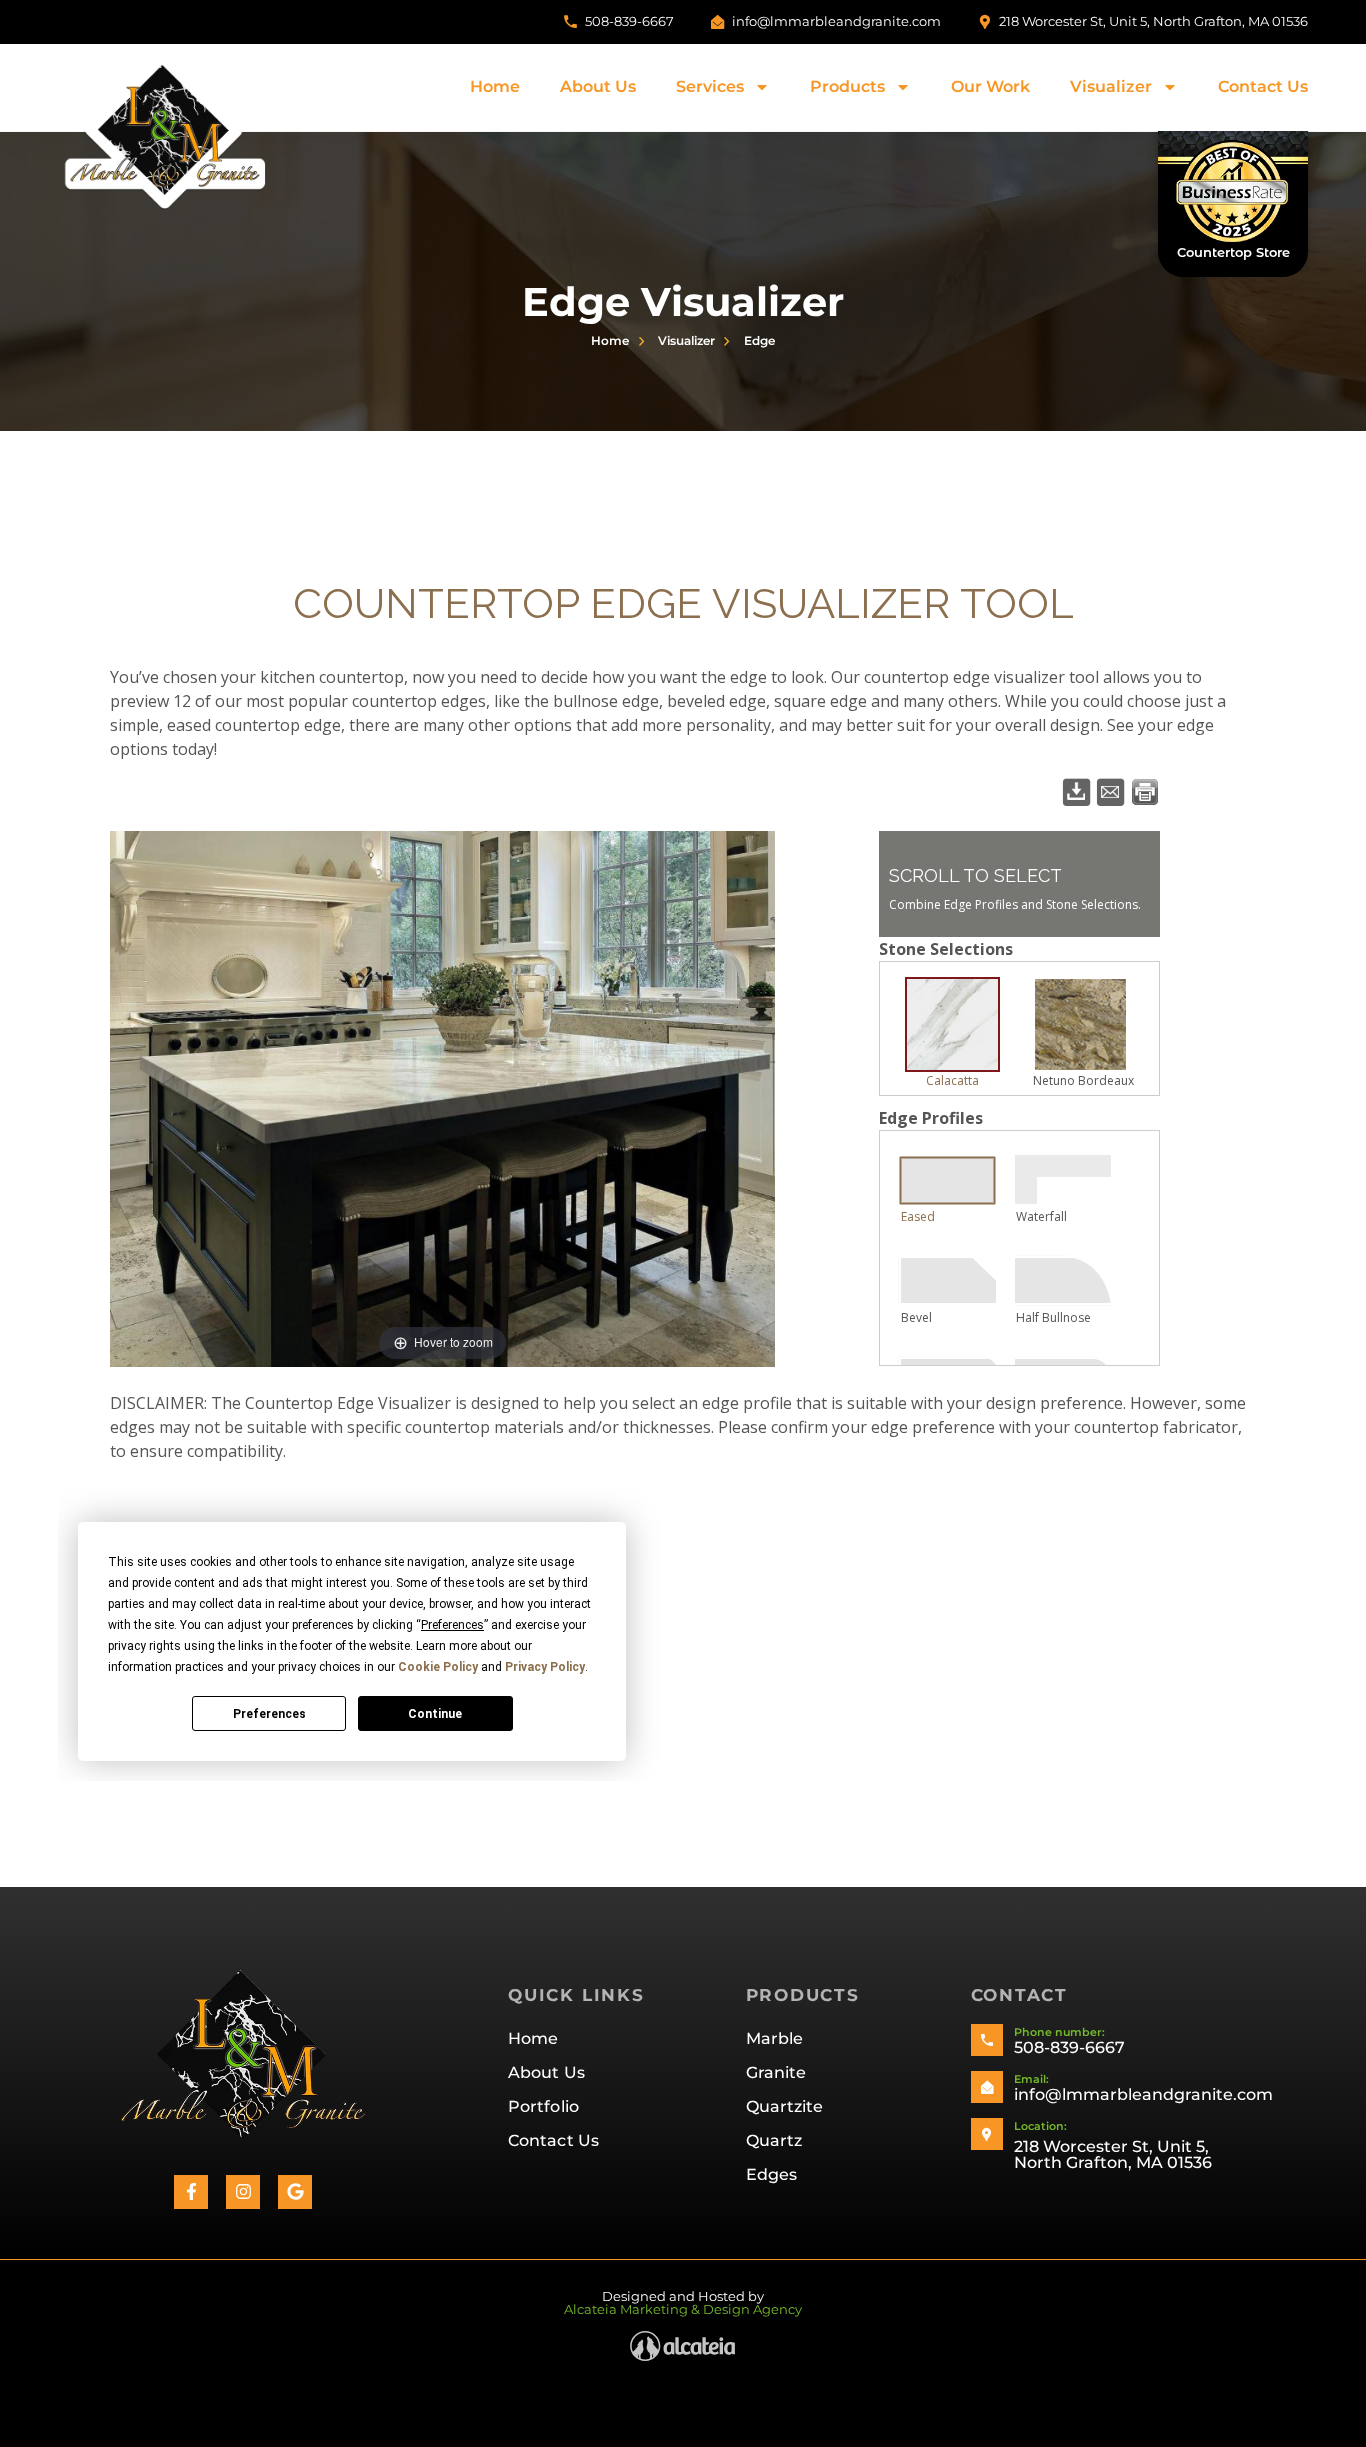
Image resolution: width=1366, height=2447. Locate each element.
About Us (598, 86)
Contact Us (1263, 86)
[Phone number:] (987, 2040)
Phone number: (1059, 2032)
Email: (1031, 2079)
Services (710, 86)
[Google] (295, 2192)
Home (495, 86)
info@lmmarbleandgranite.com (1143, 2094)
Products (847, 86)
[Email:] (987, 2087)
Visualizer (1111, 86)
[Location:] (987, 2134)
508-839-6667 (1069, 2047)
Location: (1040, 2126)
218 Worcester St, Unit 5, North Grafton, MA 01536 (1113, 2154)
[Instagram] (243, 2192)
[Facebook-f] (191, 2192)
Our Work (990, 86)
